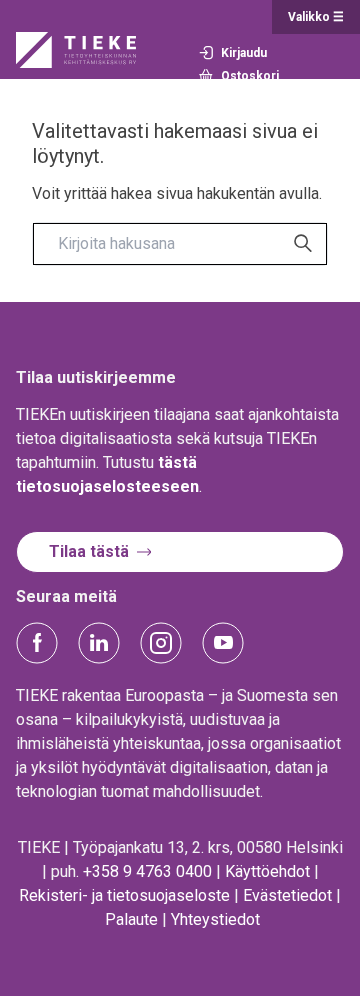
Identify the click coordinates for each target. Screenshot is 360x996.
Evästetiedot (287, 895)
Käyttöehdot (267, 871)
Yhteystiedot (215, 919)
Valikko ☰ (316, 17)
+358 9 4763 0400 (147, 871)
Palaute (131, 919)
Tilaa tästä (89, 551)
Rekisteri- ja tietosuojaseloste (124, 895)
